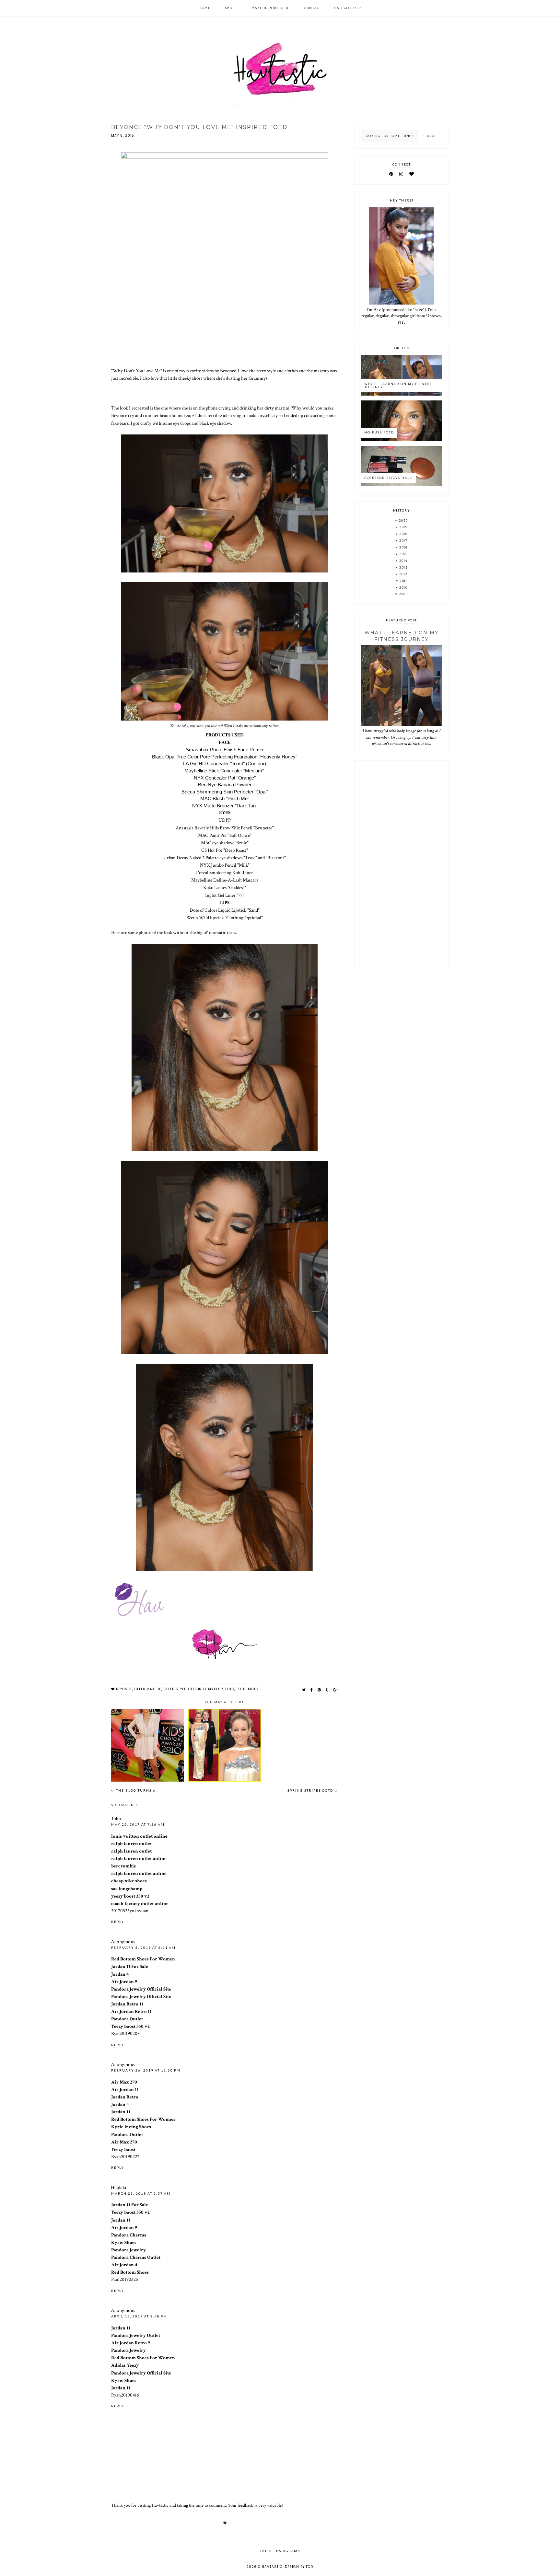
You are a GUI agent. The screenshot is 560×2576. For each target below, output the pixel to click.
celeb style (175, 1689)
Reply (118, 1922)
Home (204, 8)
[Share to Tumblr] (327, 1690)
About (231, 8)
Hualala (119, 2188)
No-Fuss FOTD (379, 432)
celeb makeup (148, 1689)
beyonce (124, 1689)
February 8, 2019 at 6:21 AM (143, 1947)
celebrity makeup (206, 1689)
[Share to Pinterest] (319, 1690)
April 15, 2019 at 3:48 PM (139, 2316)
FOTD (241, 1689)
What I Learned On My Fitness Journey (398, 386)
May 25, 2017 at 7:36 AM (138, 1824)
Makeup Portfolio (271, 8)
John (116, 1819)
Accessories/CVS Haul (388, 478)
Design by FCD (299, 2567)
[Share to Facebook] (312, 1690)
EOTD (230, 1689)
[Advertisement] (402, 864)
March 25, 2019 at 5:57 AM (141, 2193)
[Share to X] (304, 1690)
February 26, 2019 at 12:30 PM (146, 2070)
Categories (346, 8)
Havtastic (272, 2567)
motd (253, 1689)
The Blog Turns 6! (136, 1790)
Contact (313, 8)
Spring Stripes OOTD (311, 1790)
